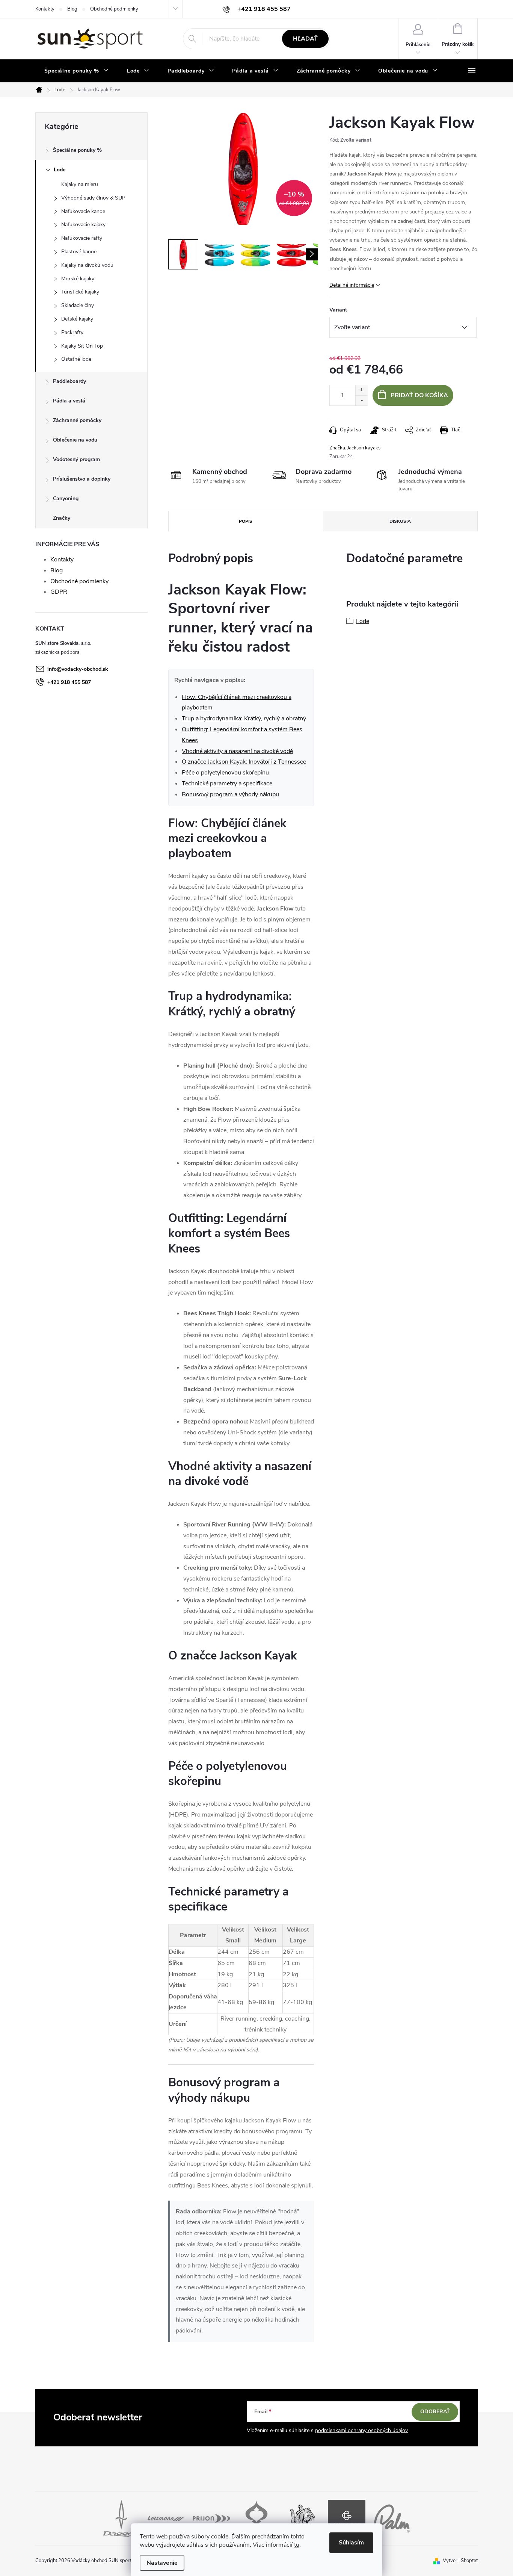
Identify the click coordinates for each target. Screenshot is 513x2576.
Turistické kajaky (80, 292)
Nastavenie (162, 2563)
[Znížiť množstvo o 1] (361, 400)
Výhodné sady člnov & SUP (93, 198)
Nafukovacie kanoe (83, 211)
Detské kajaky (77, 319)
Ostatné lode (76, 359)
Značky (62, 518)
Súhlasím (351, 2543)
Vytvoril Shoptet (460, 2561)
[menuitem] (77, 71)
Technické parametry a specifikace (227, 784)
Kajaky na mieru (80, 184)
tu (297, 2545)
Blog (72, 9)
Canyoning (66, 498)
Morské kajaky (78, 279)
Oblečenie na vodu (75, 440)
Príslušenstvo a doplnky (82, 479)
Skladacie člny (78, 305)
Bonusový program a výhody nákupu (230, 794)
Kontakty (45, 9)
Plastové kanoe (79, 252)
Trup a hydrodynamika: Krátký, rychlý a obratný (244, 718)
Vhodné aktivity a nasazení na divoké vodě (237, 751)
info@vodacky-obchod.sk (78, 669)
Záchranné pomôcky (77, 420)
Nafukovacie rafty (82, 238)
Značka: (355, 448)
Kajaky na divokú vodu (87, 265)
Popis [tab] (246, 521)
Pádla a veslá (69, 401)
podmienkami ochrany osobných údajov (361, 2430)
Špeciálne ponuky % (77, 150)
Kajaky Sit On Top (82, 346)
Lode (60, 170)
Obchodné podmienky (114, 9)
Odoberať (435, 2412)
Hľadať (305, 39)
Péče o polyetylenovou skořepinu (225, 773)
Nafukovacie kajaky (83, 225)
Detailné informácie (352, 285)
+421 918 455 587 (69, 682)
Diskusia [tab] (400, 521)
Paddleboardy (69, 381)
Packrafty (72, 332)
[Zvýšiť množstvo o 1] (361, 390)
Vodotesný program (76, 459)
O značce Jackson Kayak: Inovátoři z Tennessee (244, 762)
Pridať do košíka (419, 395)
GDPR (59, 592)
